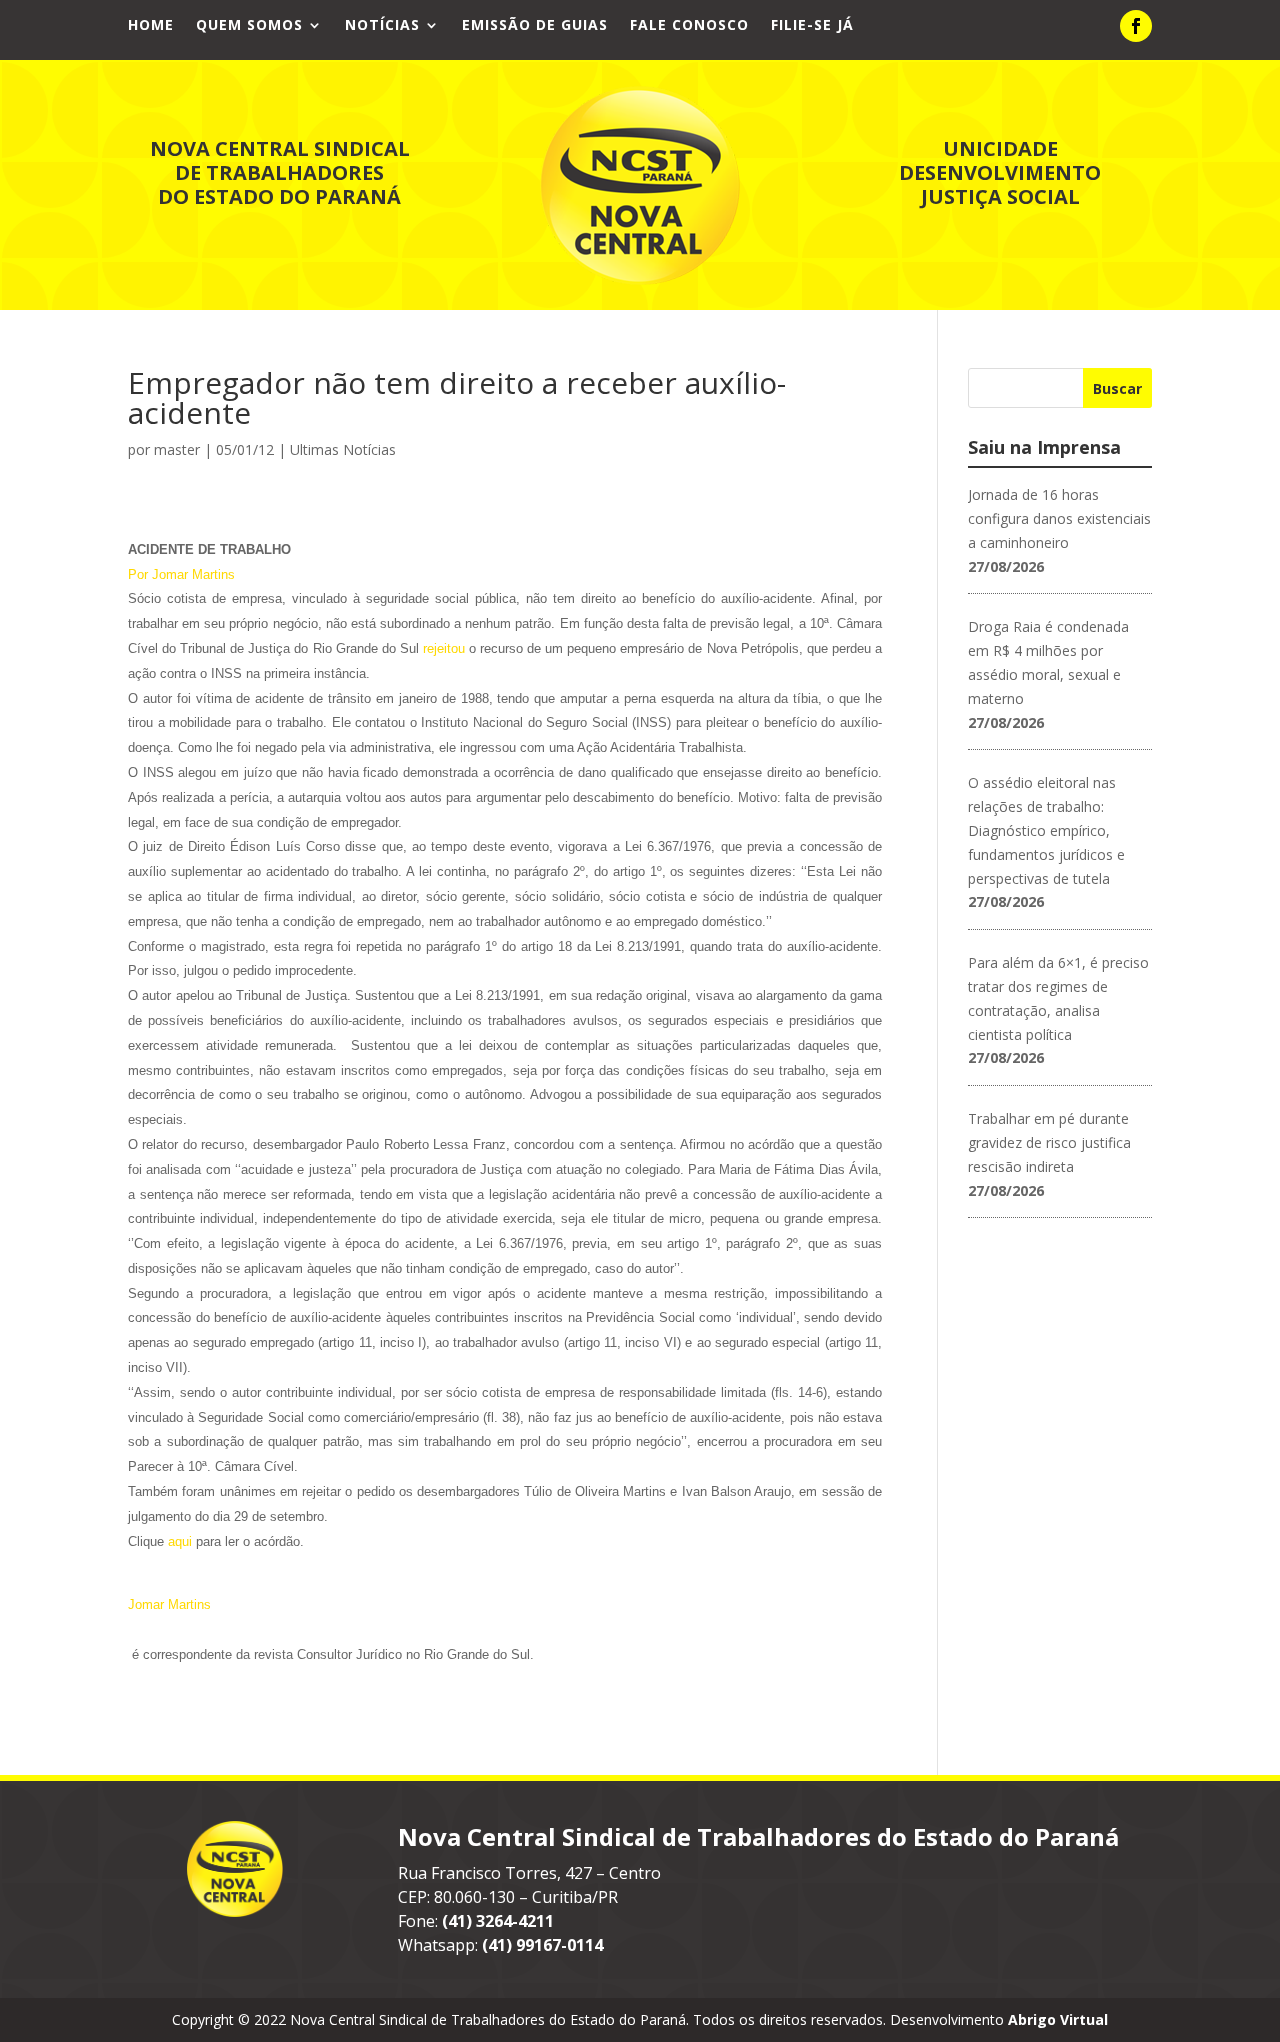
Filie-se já (812, 26)
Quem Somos (249, 26)
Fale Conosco (689, 26)
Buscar (1117, 388)
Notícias (382, 26)
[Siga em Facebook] (1136, 26)
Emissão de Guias (535, 26)
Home (151, 26)
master (177, 449)
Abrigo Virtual (1058, 2019)
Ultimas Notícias (343, 449)
